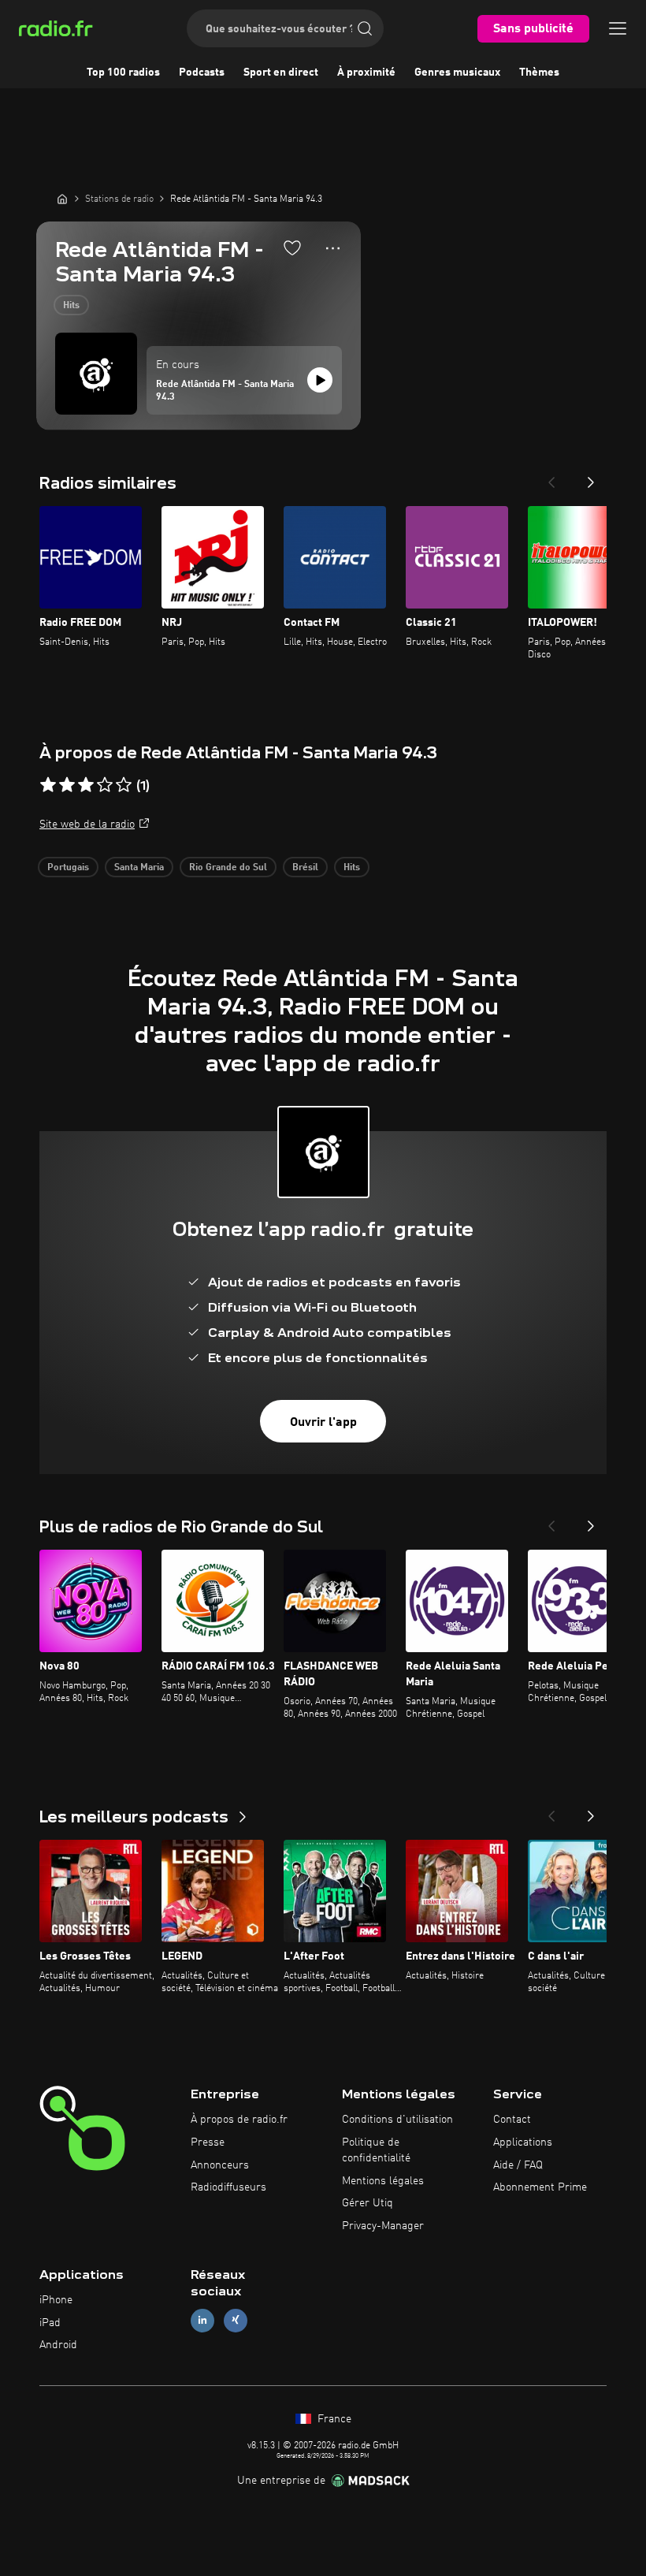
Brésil (305, 868)
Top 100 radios (123, 73)
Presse (208, 2142)
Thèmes (539, 73)
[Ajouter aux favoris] (292, 248)
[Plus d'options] (333, 248)
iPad (50, 2323)
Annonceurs (220, 2165)
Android (58, 2345)
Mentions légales (383, 2181)
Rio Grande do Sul (228, 868)
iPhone (56, 2300)
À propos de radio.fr (239, 2120)
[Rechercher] (365, 28)
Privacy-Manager (383, 2226)
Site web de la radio (87, 825)
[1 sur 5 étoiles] (48, 785)
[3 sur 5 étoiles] (86, 785)
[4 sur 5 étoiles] (105, 785)
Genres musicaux (457, 73)
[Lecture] (320, 380)
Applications (523, 2142)
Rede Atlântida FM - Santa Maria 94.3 (225, 391)
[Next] (591, 478)
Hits (71, 306)
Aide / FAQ (518, 2165)
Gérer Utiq (368, 2203)
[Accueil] (62, 199)
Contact (512, 2120)
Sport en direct (281, 73)
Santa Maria (139, 868)
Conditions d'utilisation (397, 2120)
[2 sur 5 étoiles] (67, 785)
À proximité (366, 73)
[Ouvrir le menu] (618, 28)
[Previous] (551, 478)
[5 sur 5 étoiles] (124, 785)
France (333, 2419)
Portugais (68, 868)
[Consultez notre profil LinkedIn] (202, 2320)
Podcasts (202, 73)
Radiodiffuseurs (228, 2187)
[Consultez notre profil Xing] (236, 2320)
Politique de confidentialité (376, 2150)
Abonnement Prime (540, 2187)
